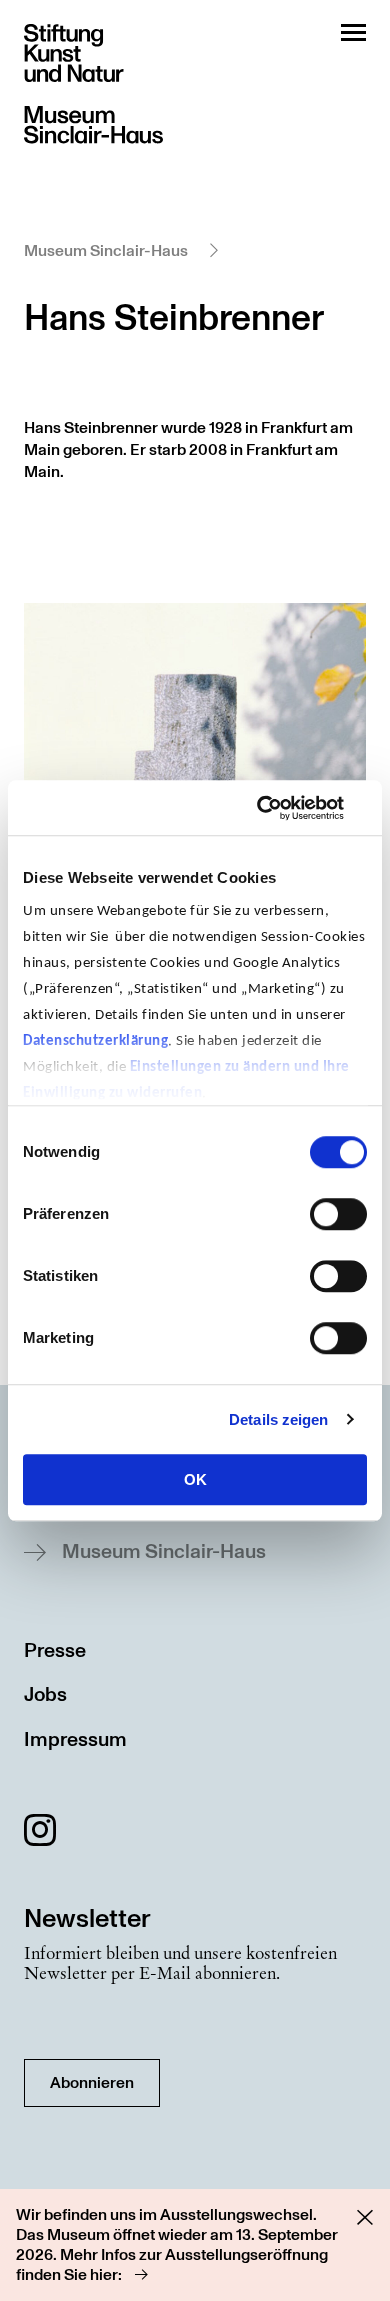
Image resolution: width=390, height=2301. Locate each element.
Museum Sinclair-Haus (106, 251)
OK (195, 1479)
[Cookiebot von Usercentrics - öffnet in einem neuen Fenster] (280, 808)
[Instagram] (40, 1833)
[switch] (338, 1214)
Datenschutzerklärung (95, 1041)
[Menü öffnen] (353, 32)
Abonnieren (92, 2083)
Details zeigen (278, 1419)
